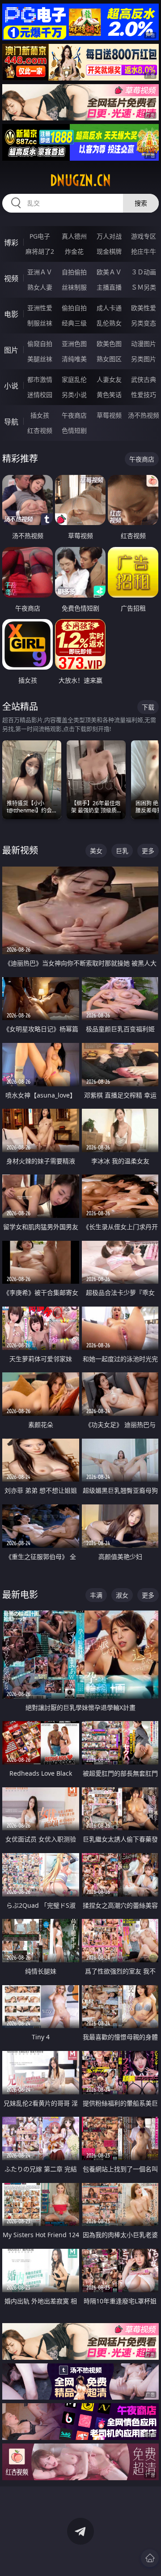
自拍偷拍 (74, 272)
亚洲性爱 (40, 308)
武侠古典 (144, 379)
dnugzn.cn (80, 180)
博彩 (11, 243)
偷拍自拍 (74, 308)
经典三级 (74, 323)
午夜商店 (74, 415)
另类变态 (144, 323)
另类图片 (144, 359)
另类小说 (74, 395)
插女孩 (40, 415)
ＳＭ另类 (144, 287)
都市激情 (40, 379)
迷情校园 (40, 395)
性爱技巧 (144, 395)
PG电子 (40, 236)
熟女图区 (109, 359)
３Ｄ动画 (144, 272)
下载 (148, 707)
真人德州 (74, 236)
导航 (11, 422)
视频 (11, 278)
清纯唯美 (74, 359)
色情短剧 (74, 430)
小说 (11, 386)
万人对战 (109, 236)
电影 (11, 314)
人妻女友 (109, 379)
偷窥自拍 (40, 344)
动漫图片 (144, 344)
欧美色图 (109, 344)
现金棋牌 (109, 251)
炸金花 (74, 251)
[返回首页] (150, 2558)
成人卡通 (109, 308)
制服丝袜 (40, 323)
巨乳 (122, 851)
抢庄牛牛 (144, 251)
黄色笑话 (109, 395)
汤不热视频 (144, 415)
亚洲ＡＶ (40, 272)
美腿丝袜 (40, 359)
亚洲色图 (74, 344)
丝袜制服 (74, 287)
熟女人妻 (40, 287)
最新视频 (20, 850)
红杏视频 (40, 430)
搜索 (141, 203)
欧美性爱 (144, 308)
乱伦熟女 (109, 323)
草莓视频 (109, 415)
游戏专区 (144, 236)
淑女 (122, 1595)
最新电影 (20, 1595)
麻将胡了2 (40, 251)
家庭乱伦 (74, 379)
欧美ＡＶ (109, 272)
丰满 (96, 1595)
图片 (11, 350)
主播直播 (109, 287)
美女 (96, 851)
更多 (148, 851)
